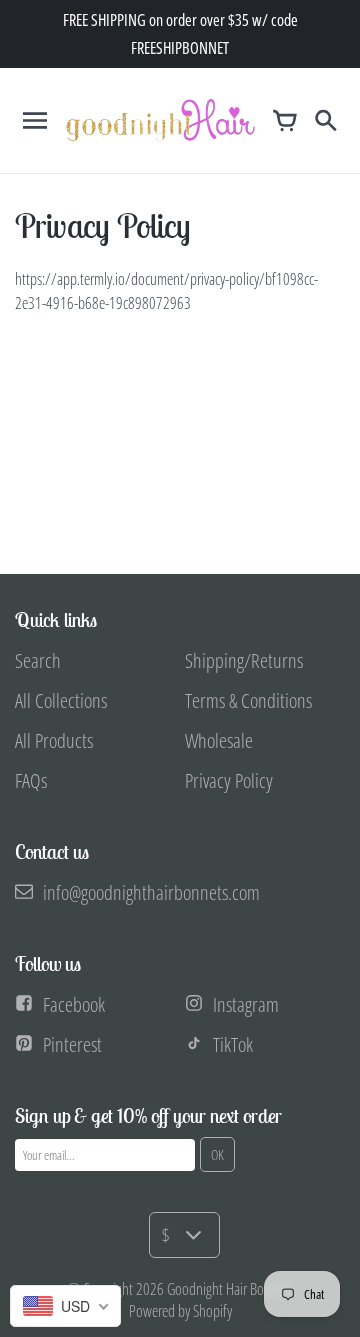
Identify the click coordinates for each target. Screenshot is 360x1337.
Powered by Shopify (180, 1311)
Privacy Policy (229, 780)
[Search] (325, 120)
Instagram (246, 1004)
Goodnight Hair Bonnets (230, 1289)
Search (38, 660)
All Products (54, 740)
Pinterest (72, 1044)
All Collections (61, 700)
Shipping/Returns (244, 660)
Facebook (74, 1004)
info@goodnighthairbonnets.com (151, 892)
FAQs (31, 780)
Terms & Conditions (248, 700)
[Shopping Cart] (285, 120)
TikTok (233, 1044)
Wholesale (219, 740)
